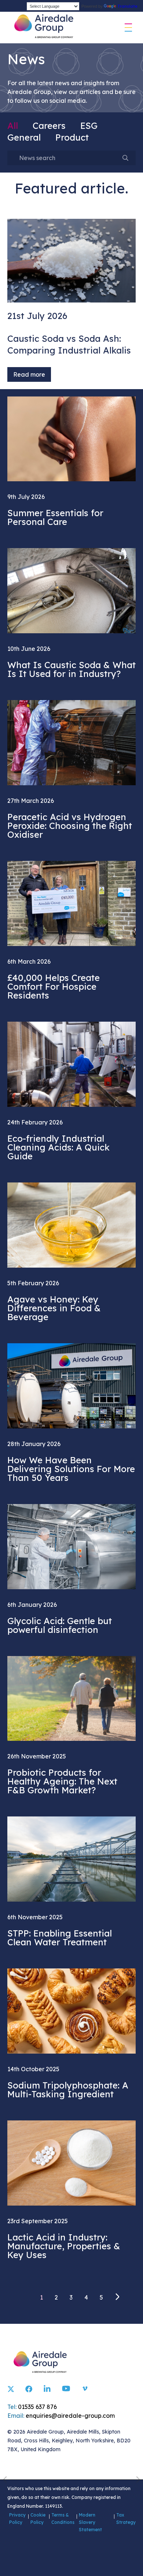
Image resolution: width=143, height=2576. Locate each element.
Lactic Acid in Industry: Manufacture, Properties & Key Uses (64, 2246)
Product (72, 137)
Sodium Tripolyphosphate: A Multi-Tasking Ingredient (68, 2090)
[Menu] (128, 28)
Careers (49, 126)
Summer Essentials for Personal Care (55, 517)
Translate (127, 6)
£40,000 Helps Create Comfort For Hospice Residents (54, 986)
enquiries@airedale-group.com (70, 2416)
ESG (89, 126)
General (24, 137)
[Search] (125, 158)
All (13, 126)
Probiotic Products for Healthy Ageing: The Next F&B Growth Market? (62, 1781)
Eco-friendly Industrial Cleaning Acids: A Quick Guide (58, 1147)
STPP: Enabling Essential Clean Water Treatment (60, 1938)
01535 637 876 (37, 2407)
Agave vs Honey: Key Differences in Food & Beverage (54, 1308)
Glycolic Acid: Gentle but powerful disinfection (60, 1625)
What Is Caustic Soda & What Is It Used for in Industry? (71, 669)
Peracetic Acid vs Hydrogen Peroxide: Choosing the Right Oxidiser (70, 826)
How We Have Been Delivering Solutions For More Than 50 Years (71, 1469)
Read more (29, 374)
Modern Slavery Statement (90, 2522)
